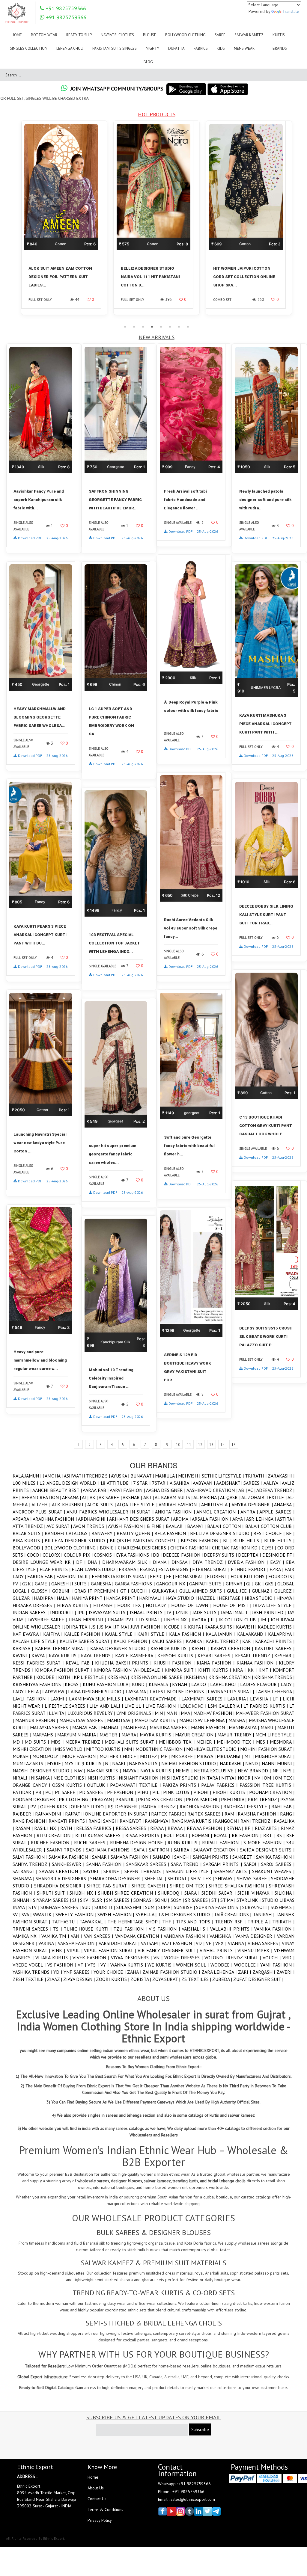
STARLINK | (249, 1900)
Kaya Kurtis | (65, 1656)
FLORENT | (219, 1576)
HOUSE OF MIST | (233, 1605)
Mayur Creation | (196, 1735)
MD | (19, 1742)
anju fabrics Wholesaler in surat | (111, 1512)
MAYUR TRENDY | (236, 1735)
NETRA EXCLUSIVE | (216, 1771)
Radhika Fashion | (202, 1807)
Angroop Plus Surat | (40, 1512)
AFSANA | (72, 1497)
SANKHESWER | (69, 1864)
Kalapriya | (281, 1634)
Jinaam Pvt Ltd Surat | (136, 1620)
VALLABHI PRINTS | (232, 1929)
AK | (94, 1497)
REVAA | (159, 1828)
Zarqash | (265, 1972)
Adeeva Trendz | (275, 1490)
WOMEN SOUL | (193, 1965)
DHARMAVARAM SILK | (128, 1562)
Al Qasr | (231, 1497)
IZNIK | (184, 1612)
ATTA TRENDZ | (30, 1526)
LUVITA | (58, 1713)
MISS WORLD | (70, 1749)
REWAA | (177, 1828)
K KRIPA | (194, 1627)
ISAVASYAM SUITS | (109, 1612)
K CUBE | (174, 1627)
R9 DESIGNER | (125, 1807)
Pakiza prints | (182, 1785)
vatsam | (151, 1943)
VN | (159, 1958)
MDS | (58, 1742)
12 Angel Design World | (70, 1483)
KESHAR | (284, 1656)
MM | (130, 1749)
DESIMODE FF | (279, 1555)
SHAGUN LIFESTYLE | (190, 1871)
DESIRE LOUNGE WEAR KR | (44, 1562)
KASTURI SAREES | (275, 1648)
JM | (266, 1620)
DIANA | (162, 1562)
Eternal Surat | (211, 1569)
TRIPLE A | (260, 1922)
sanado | (164, 1857)
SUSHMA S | (283, 1907)
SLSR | (99, 1900)
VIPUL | (76, 1950)
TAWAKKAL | (93, 1922)
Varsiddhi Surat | (120, 1943)
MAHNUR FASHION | (37, 1720)
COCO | (35, 1555)
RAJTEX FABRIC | (169, 1814)
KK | (253, 1670)
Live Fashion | (163, 1706)
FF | (171, 1576)
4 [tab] (152, 327)
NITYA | (229, 1778)
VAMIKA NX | (27, 1936)
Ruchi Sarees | (92, 1842)
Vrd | (288, 1958)
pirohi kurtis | (231, 1792)
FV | (17, 1584)
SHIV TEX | (203, 1878)
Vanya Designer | (256, 1936)
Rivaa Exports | (145, 1835)
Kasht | (201, 1648)
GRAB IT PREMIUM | (97, 1591)
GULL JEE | (239, 1591)
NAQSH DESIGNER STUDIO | (43, 1771)
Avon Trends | (91, 1526)
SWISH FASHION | (116, 1914)
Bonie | (109, 1548)
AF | (17, 1497)
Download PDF (30, 538)
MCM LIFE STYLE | (275, 1735)
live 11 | (135, 1706)
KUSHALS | (161, 1684)
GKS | (271, 1584)
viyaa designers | (132, 1958)
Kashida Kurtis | (171, 1648)
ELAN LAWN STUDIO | (95, 1569)
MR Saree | (184, 1756)
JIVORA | (201, 1620)
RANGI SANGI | (104, 1821)
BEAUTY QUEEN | (136, 1533)
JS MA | (107, 1627)
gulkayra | (166, 1591)
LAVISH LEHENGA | (275, 1691)
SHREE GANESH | (151, 1886)
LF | (278, 1699)
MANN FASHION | (210, 1727)
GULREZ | (284, 1591)
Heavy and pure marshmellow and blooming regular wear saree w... (40, 1360)
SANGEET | (244, 1857)
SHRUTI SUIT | (53, 1893)
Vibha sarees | (265, 1943)
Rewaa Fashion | (207, 1828)
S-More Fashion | (265, 1842)
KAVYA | (40, 1656)
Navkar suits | (105, 1771)
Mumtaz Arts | (30, 1763)
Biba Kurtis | (29, 1540)
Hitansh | (105, 1605)
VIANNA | (238, 1943)
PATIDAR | (24, 1792)
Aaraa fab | (96, 1490)
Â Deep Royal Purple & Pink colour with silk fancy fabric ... (191, 711)
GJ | (250, 1584)
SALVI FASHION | (31, 1857)
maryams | (45, 1735)
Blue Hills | (249, 1540)
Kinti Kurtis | (215, 1670)
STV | (34, 1907)
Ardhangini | (94, 1519)
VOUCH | (273, 1958)
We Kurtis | (162, 1965)
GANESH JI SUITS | (71, 1584)
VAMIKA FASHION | (274, 1929)
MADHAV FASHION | (215, 1713)
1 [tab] (125, 327)
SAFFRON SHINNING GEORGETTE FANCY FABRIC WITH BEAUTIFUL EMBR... (115, 500)
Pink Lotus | (178, 1792)
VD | (201, 1943)
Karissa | (24, 1648)
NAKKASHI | (232, 1763)
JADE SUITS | (207, 1612)
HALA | (64, 1598)
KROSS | (74, 1684)
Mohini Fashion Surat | (267, 1749)
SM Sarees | (120, 1900)
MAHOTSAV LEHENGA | (204, 1720)
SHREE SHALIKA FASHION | (239, 1886)
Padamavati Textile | (136, 1785)
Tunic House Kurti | (89, 1929)
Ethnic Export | (250, 1569)
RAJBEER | (24, 1814)
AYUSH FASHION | (127, 1526)
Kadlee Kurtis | (276, 1627)
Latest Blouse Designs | (179, 1691)
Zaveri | (285, 1972)
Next (300, 221)
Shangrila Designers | (63, 1878)
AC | (252, 1490)
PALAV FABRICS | (220, 1785)
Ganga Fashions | (136, 1584)
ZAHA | (135, 1972)
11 (189, 1445)
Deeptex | (250, 1555)
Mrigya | (207, 1756)
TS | (58, 1929)
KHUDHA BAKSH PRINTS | (124, 1663)
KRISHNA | (197, 1677)
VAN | (77, 1936)
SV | (17, 1914)
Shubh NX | (84, 1893)
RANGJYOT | (132, 1821)
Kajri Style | (153, 1634)
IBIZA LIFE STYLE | (274, 1605)
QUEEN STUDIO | (89, 1807)
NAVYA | (131, 1771)
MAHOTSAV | (121, 1720)
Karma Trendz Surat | (63, 1648)
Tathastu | (66, 1922)
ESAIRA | (149, 1569)
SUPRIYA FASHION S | (219, 1907)
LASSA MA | (138, 1691)
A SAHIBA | (181, 1483)
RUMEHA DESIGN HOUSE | (139, 1842)
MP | (166, 1756)
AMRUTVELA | (216, 1504)
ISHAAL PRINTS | (148, 1612)
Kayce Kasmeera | (136, 1656)
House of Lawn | (192, 1605)
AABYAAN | (204, 1483)
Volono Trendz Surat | (234, 1958)
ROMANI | (203, 1835)
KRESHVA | (119, 1677)
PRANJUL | (127, 1799)
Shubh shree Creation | (128, 1893)
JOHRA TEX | (78, 1627)
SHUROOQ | (171, 1893)
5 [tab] (161, 327)
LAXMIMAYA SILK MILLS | (97, 1699)
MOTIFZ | (150, 1756)
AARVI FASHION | (128, 1490)
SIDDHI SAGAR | (219, 1893)
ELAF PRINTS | (56, 1569)
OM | (269, 1778)
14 (222, 1445)
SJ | (76, 1900)
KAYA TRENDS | (98, 1656)
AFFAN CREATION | (42, 1497)
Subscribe (200, 2429)
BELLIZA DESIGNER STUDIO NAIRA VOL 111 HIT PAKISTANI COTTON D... (58, 277)
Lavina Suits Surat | (232, 1691)
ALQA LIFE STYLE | (138, 1504)
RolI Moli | (178, 1835)
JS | (95, 1627)
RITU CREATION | (56, 1835)
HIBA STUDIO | (261, 1598)
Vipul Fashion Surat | (111, 1950)
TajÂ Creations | (233, 1914)
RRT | (270, 1835)
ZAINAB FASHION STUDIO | (172, 1972)
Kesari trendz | (255, 1656)
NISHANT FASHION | (140, 1778)
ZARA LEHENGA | (220, 1972)
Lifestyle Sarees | (67, 1706)
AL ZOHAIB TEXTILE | (264, 1497)
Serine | (114, 1871)
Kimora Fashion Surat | (64, 1670)
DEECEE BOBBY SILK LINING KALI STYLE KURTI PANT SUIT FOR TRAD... (266, 915)
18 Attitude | (116, 1483)
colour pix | (79, 1555)
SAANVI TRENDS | (66, 1850)
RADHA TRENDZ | (160, 1807)
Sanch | (183, 1857)
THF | (169, 1922)
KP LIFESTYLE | (91, 1677)
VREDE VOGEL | (30, 1965)
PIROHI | (203, 1792)
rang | (287, 1814)
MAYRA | (131, 1735)
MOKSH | (22, 1756)
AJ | (86, 1497)
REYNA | (235, 1828)
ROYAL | (223, 1835)
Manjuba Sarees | (170, 1727)
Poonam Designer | (36, 1799)
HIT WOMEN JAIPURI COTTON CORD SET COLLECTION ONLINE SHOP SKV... (152, 277)
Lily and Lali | (107, 1706)
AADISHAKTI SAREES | (240, 1483)
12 (200, 1445)
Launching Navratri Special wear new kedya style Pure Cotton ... (40, 1143)
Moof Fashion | (81, 1756)
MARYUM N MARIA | (79, 1735)
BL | (228, 1540)
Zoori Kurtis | (113, 1979)
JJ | (215, 1620)
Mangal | (112, 1727)
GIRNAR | (236, 1584)
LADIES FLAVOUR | (260, 1684)
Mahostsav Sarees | (83, 1720)
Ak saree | (111, 1497)
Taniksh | (264, 1914)
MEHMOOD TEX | (236, 1742)
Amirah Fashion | (180, 1504)
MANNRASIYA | (245, 1727)
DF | (82, 1562)
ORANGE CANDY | (32, 1785)
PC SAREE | (67, 1792)
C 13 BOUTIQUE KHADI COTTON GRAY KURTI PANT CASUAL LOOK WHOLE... (266, 1126)
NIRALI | (22, 1778)
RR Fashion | (247, 1835)
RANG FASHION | (31, 1821)
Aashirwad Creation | (213, 1490)
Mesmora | (282, 1742)
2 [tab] (134, 327)
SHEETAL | (156, 1878)
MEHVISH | (190, 1476)
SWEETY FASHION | (76, 1914)
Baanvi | (197, 1526)
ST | (216, 1900)
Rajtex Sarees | (206, 1814)
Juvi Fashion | (147, 1627)
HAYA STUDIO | (182, 1598)
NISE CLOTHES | (71, 1778)
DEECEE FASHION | (183, 1555)
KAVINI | (22, 1656)
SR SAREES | (198, 1900)
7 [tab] (179, 327)
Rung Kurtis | (185, 1842)
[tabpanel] (64, 221)
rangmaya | (158, 1821)
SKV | (86, 1900)
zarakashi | (281, 1476)
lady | (288, 1684)
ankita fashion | (176, 1512)
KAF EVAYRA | (28, 1634)
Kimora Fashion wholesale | (129, 1670)
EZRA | (277, 1569)
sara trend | (187, 1864)
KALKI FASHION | (133, 1641)
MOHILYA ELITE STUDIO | (213, 1749)
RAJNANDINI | (50, 1814)
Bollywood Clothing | (72, 1548)
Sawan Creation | (61, 1871)
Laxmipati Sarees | (204, 1699)
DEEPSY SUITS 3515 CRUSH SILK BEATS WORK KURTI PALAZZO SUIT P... (266, 1337)
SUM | (152, 1907)
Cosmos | (105, 1555)
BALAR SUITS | (29, 1533)
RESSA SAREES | (133, 1828)
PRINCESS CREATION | (162, 1799)
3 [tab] (143, 327)
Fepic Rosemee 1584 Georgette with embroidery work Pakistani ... (244, 277)
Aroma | (182, 1519)
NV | (259, 1778)
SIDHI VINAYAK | (256, 1893)
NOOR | (246, 1778)
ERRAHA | (129, 1569)
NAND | (253, 1763)
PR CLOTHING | (75, 1799)
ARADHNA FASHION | (55, 1519)
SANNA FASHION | (106, 1864)
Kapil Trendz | (224, 1641)
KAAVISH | (247, 1627)
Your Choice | (110, 1972)
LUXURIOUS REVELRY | (92, 1713)
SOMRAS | (144, 1900)
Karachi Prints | (275, 1641)
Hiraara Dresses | (35, 1605)
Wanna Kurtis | (129, 1965)
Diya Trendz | (210, 1562)
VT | (83, 1965)
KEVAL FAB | (80, 1663)
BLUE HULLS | (279, 1540)
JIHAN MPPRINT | (89, 1620)
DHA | (95, 1562)
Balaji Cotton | (226, 1526)
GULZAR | (23, 1598)
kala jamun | (222, 1634)
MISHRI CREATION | (34, 1749)
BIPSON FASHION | (202, 1540)
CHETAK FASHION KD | (237, 1548)
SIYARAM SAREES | (53, 1900)
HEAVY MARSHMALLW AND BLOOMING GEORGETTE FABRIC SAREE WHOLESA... (40, 717)
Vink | (59, 1950)
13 (211, 1445)
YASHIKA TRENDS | (33, 1972)
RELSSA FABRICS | (96, 1828)
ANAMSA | (284, 1504)
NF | (278, 1771)
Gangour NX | (173, 1584)
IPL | (83, 1612)
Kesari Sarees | (216, 1656)
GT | (126, 1591)
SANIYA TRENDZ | (32, 1864)
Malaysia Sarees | (51, 1727)
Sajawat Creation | (217, 1850)
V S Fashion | (165, 1929)
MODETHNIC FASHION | (161, 1749)
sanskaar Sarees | (149, 1864)
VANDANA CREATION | (139, 1936)
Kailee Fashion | (85, 1634)
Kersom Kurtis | (177, 1656)
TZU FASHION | (131, 1929)
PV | (35, 1807)
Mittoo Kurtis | (105, 1749)
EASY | (278, 1562)
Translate (291, 11)
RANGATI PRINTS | (69, 1821)
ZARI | (245, 1972)
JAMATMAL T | (237, 1612)
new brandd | (255, 1771)
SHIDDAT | (179, 1878)
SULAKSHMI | (131, 1907)
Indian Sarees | (31, 1612)
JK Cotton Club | (240, 1620)
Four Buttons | (249, 1576)
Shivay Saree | (254, 1878)
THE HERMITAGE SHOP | (135, 1922)
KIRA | (240, 1670)
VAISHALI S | (196, 1929)
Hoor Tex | (131, 1605)
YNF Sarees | (79, 1972)
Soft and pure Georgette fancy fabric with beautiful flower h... (189, 1146)
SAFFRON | (161, 1850)
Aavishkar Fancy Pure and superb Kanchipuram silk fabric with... (39, 500)
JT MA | (123, 1627)
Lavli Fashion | (31, 1699)
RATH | (68, 1828)
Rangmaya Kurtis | (193, 1821)
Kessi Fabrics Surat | (39, 1663)
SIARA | (193, 1893)
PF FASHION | (122, 1792)
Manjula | (167, 1476)
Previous (13, 221)
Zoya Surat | (167, 1979)
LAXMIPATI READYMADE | (153, 1699)
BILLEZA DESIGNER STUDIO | (77, 1540)
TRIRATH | (256, 1476)
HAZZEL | (208, 1598)
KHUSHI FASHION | (175, 1663)
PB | (40, 1792)
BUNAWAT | (143, 1476)
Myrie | (56, 1763)
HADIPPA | (45, 1598)
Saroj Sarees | (278, 1864)
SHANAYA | (24, 1878)
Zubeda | (223, 1979)
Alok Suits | (102, 1504)
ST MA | (229, 1900)
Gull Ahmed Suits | (203, 1591)
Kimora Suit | (181, 1670)
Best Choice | (270, 1533)
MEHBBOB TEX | (178, 1742)
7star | (161, 1483)
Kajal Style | (121, 1634)
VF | (211, 1943)
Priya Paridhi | (203, 1799)
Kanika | (196, 1641)
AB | (243, 1490)
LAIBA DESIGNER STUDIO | (97, 1691)
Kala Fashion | (187, 1634)
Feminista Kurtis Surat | (121, 1576)
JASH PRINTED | (270, 1612)
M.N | (161, 1713)
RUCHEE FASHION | (52, 1842)
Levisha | (261, 1699)
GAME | (43, 1584)
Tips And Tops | (195, 1922)
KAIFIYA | (54, 1634)
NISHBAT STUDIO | (182, 1778)
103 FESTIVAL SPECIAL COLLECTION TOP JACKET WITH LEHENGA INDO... (114, 943)
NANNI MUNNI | (278, 1763)
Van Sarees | (99, 1936)
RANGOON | (228, 1821)
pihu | (145, 1792)
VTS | (94, 1965)
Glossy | (42, 1591)
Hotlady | (158, 1605)
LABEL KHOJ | (225, 1684)
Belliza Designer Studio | (222, 1533)
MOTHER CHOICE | (120, 1756)
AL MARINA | (207, 1497)
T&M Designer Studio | (186, 1914)
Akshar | (133, 1497)
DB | (158, 1555)
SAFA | (142, 1850)
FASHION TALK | (74, 1576)
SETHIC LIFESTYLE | (223, 1476)
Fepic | (158, 1576)
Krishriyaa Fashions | (39, 1684)
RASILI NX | (47, 1828)
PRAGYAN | (104, 1799)
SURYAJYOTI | (256, 1907)
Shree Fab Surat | (109, 1886)
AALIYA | (273, 1483)
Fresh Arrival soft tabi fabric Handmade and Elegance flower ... (185, 500)
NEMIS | (185, 1771)
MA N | (174, 1713)
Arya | (239, 1519)
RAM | (231, 1814)
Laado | (201, 1684)
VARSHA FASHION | (78, 1943)
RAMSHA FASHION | (259, 1814)
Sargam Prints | (223, 1864)
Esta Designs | (175, 1569)
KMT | (266, 1670)
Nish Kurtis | (103, 1778)
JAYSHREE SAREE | (49, 1620)
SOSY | (178, 1900)
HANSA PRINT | (123, 1598)
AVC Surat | (60, 1526)
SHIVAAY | (226, 1878)
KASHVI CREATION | (233, 1648)
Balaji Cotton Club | (270, 1526)
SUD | (88, 1907)
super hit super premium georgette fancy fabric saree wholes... (112, 1154)
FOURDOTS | (281, 1576)
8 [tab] (188, 327)
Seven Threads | (145, 1871)
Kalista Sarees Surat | (87, 1641)
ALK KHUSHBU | (70, 1504)
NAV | (80, 1771)
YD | (58, 1972)
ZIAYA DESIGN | (80, 1979)
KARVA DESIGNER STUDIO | (120, 1648)
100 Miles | (26, 1483)
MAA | (187, 1713)
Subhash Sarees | (61, 1907)
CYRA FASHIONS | (134, 1555)
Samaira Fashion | (70, 1857)
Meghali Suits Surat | (132, 1742)
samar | (101, 1857)
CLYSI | (270, 1548)
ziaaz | (55, 1979)
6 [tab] (170, 327)
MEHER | (207, 1742)
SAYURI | (94, 1871)
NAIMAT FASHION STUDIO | (191, 1763)
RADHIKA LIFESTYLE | (247, 1807)
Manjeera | (136, 1727)
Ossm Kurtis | (70, 1785)
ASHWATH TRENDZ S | (87, 1476)
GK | (260, 1584)
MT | (250, 1756)
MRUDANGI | (231, 1756)
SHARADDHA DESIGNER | (117, 1878)
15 (234, 1445)
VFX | (221, 1943)
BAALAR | (176, 1526)
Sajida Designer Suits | (267, 1850)
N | (108, 1763)
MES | (263, 1742)
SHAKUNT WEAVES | (273, 1871)
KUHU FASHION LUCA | (107, 1684)
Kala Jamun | (28, 1476)
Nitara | (212, 1778)
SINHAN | (23, 1900)
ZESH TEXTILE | (30, 1979)
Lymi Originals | (136, 1713)
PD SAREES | (93, 1792)
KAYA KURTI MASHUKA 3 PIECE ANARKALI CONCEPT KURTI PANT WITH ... (265, 724)
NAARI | (121, 1763)
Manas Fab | (87, 1727)
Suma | (166, 1907)
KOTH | (66, 1677)
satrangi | (26, 1871)
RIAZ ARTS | (268, 1828)
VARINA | (48, 1943)
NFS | (289, 1771)
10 (178, 1445)
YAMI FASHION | (277, 1965)
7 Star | (143, 1483)
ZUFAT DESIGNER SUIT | (258, 1979)
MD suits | (38, 1742)
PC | (50, 1792)
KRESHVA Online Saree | (158, 1677)
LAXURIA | (239, 1699)
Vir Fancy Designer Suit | (169, 1950)
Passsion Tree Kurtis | (267, 1785)
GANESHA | (103, 1584)
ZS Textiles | (197, 1979)
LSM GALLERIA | (226, 1706)
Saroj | (252, 1864)
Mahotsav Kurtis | (157, 1720)
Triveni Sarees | (33, 1929)
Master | (110, 1735)
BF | (290, 1533)
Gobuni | (63, 1591)
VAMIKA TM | (56, 1936)
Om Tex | (285, 1778)
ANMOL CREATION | (218, 1512)
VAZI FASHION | (179, 1943)
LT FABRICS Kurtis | (266, 1706)
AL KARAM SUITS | (174, 1497)
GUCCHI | (141, 1591)
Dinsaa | (182, 1562)
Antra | (250, 1512)
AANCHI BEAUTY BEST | (58, 1490)
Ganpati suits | (207, 1584)
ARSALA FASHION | (212, 1519)
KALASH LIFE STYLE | (36, 1641)
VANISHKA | (222, 1936)
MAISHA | (239, 1720)
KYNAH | (182, 1684)
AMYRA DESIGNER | (253, 1504)
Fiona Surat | (191, 1576)
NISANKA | (42, 1778)
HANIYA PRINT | (89, 1598)
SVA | (27, 1914)
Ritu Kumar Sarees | (100, 1835)
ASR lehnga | (262, 1519)
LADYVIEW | (55, 1691)
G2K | (29, 1584)
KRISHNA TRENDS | (274, 1677)
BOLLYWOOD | (28, 1548)
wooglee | (247, 1965)
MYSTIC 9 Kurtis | (85, 1763)
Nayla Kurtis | (158, 1771)
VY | (105, 1965)
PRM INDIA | (234, 1799)
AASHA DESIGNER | (166, 1490)
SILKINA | (285, 1893)
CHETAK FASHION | (191, 1548)
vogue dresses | (184, 1958)
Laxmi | (60, 1699)
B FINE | (156, 1526)
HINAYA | (285, 1598)
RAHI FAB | (283, 1807)
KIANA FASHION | (216, 1663)
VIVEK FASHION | (92, 1958)
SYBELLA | (147, 1914)
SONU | (163, 1900)
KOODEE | (47, 1677)
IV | (171, 1612)
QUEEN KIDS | (56, 1807)
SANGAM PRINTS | (213, 1857)
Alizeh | (42, 1504)
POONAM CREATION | (272, 1792)
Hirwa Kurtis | (75, 1605)
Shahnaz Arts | (233, 1871)
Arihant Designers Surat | (141, 1519)
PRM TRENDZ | (264, 1799)
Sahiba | (184, 1850)
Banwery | (104, 1533)
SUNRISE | (185, 1907)
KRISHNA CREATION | (231, 1677)
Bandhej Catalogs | (68, 1533)
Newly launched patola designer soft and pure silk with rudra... (265, 500)
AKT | (149, 1497)
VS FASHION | (63, 1965)
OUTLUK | (98, 1785)
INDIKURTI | (64, 1612)
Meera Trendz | (85, 1742)
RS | (282, 1835)
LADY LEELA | (27, 1691)
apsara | (23, 1519)
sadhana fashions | (110, 1850)
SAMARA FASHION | (131, 1857)
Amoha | (54, 1476)
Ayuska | (121, 1476)
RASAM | (25, 1828)
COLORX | (53, 1555)
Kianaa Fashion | (258, 1663)
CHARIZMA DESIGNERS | (144, 1548)
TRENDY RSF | (231, 1922)
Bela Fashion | (172, 1533)
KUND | (140, 1684)
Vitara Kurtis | (54, 1958)
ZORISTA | (141, 1979)
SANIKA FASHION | (275, 1857)
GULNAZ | (263, 1591)
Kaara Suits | (220, 1627)
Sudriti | (105, 1907)
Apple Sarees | (277, 1512)
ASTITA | (286, 1519)
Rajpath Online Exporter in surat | (108, 1814)
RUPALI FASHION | (223, 1842)
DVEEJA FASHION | (249, 1562)
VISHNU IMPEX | (256, 1950)
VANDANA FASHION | (187, 1936)
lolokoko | (194, 1706)
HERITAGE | (232, 1598)
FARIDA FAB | (42, 1576)
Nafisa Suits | (145, 1763)
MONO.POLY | (47, 1756)
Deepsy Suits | (221, 1555)
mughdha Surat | (275, 1756)
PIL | (158, 1792)
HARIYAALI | (152, 1598)
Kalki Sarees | (169, 1641)
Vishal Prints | (218, 1950)
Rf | (250, 1828)
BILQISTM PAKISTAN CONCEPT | (145, 1540)
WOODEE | (222, 1965)
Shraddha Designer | (60, 1886)
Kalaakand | (253, 1634)
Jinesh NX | (178, 1620)
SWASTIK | (44, 1914)
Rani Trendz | (257, 1821)
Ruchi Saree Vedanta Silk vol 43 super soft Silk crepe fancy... (191, 928)
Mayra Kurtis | (157, 1735)
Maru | (269, 1727)
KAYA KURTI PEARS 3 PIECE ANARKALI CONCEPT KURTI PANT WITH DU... (40, 935)
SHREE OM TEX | (189, 1886)
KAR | (249, 1641)
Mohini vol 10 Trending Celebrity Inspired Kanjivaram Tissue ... (111, 1378)
